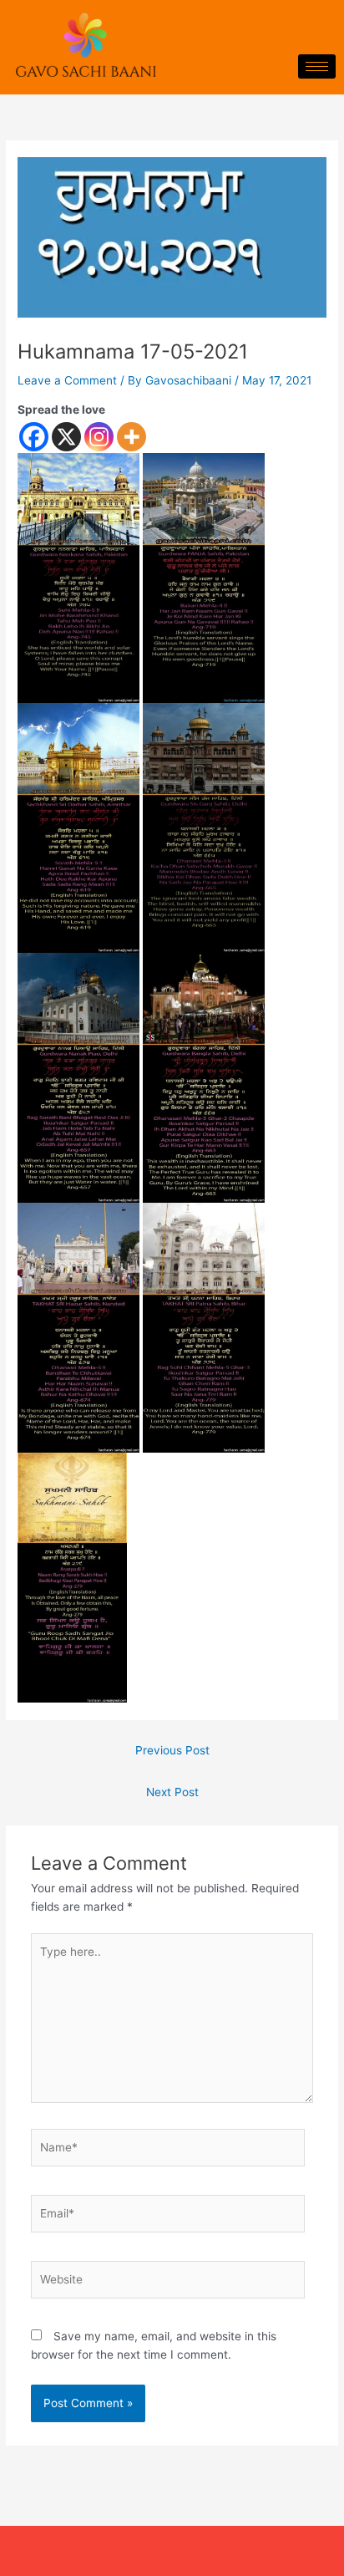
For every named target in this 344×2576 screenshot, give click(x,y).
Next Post (172, 1792)
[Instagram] (99, 437)
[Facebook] (34, 437)
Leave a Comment (67, 380)
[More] (132, 437)
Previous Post (172, 1750)
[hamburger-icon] (317, 66)
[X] (66, 437)
